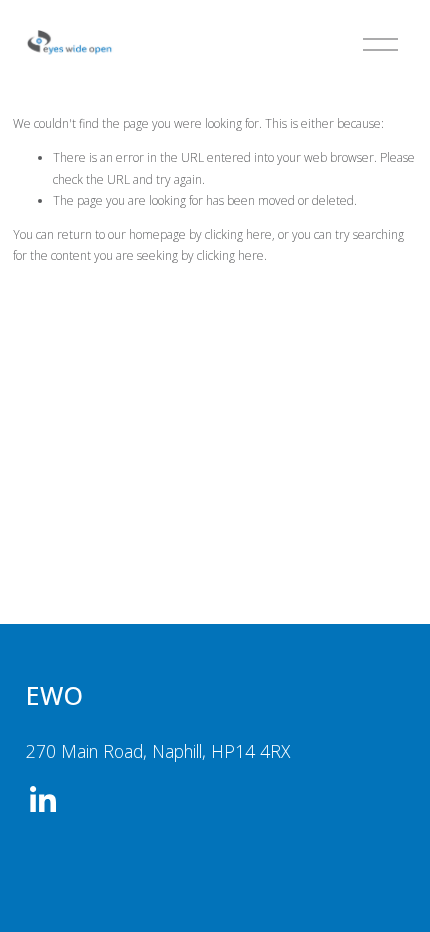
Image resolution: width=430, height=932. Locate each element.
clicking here (238, 234)
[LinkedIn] (42, 800)
